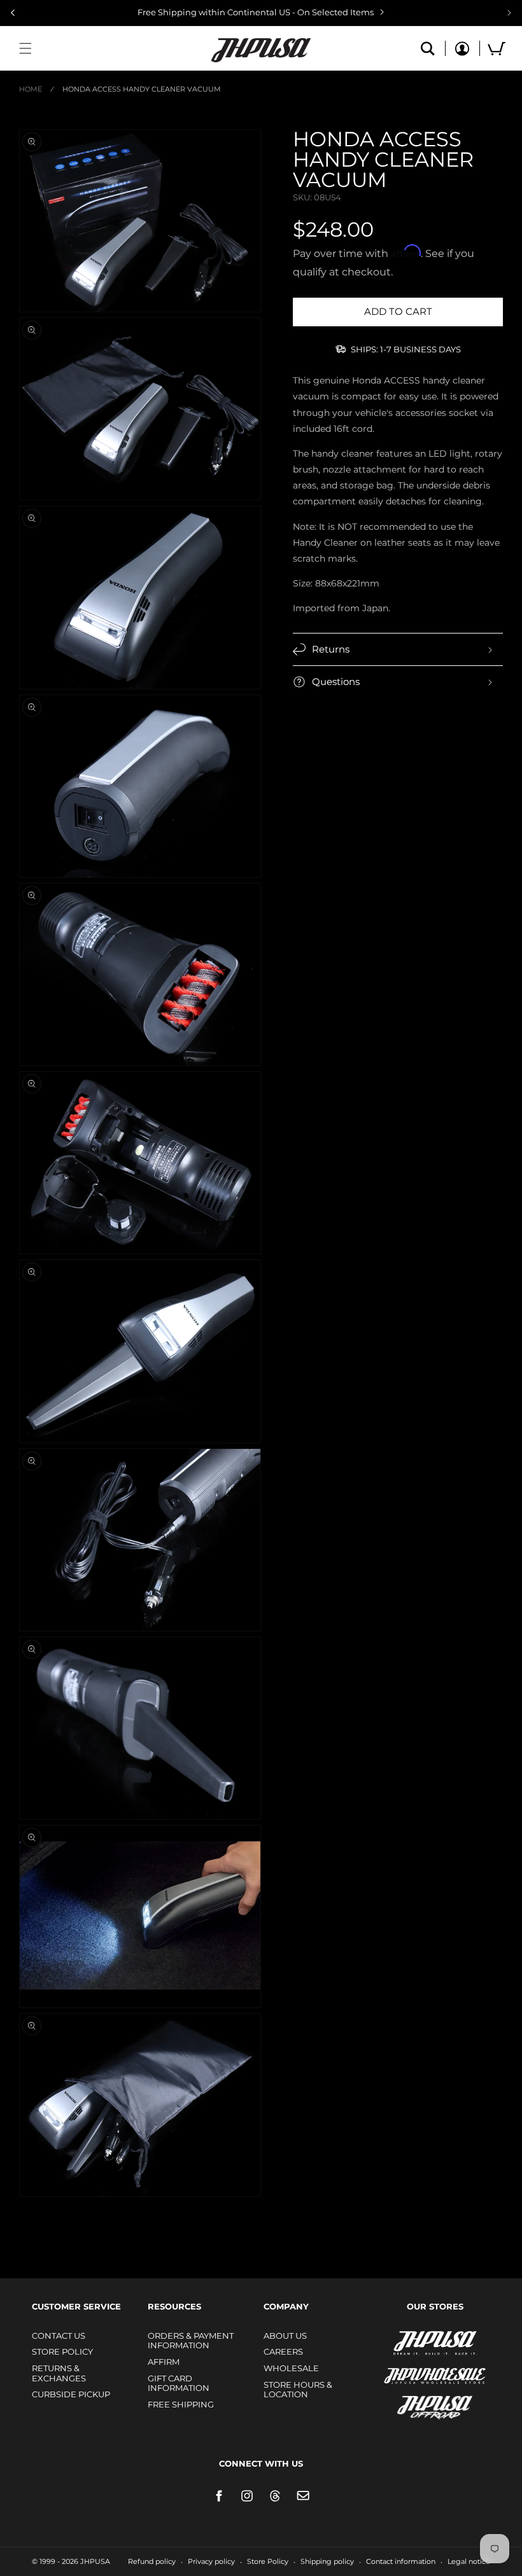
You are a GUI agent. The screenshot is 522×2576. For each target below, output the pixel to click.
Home (31, 89)
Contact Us (59, 2336)
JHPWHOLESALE (407, 2368)
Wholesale (291, 2368)
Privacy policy (211, 2561)
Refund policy (152, 2561)
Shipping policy (327, 2561)
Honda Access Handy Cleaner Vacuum (142, 89)
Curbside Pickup (71, 2394)
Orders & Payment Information (191, 2341)
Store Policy (62, 2351)
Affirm (164, 2362)
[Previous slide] (13, 13)
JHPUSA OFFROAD (417, 2405)
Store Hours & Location (298, 2390)
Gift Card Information (179, 2383)
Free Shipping (181, 2404)
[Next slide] (509, 13)
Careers (283, 2351)
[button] (25, 48)
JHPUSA (401, 2342)
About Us (285, 2336)
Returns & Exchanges (59, 2373)
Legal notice (469, 2561)
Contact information (401, 2561)
